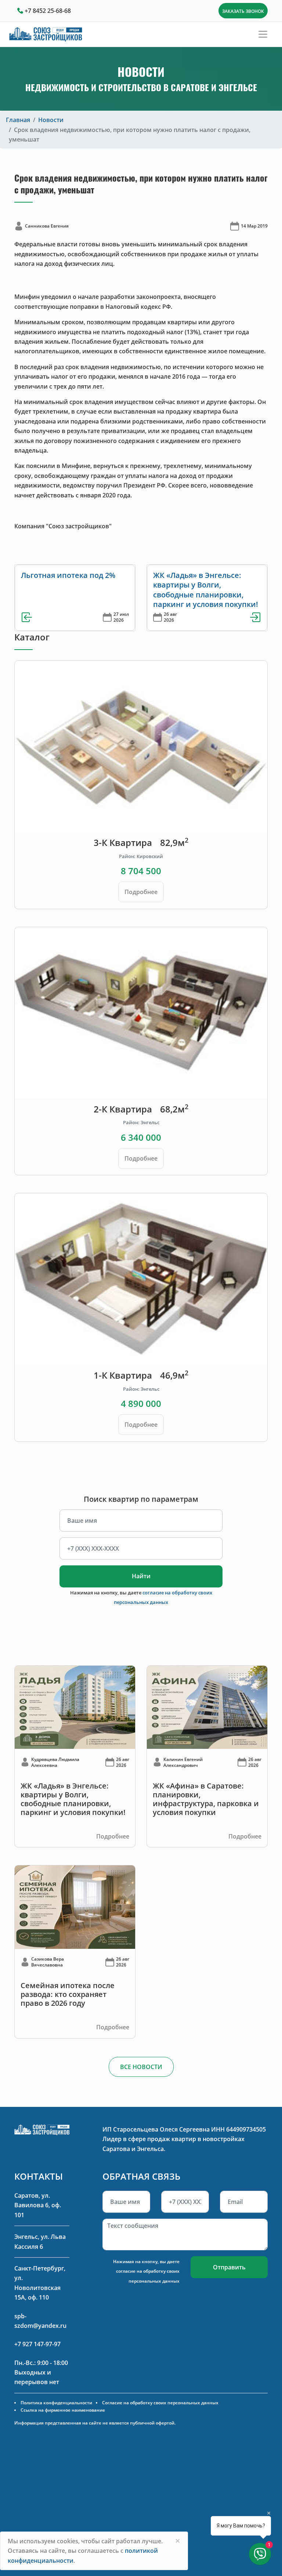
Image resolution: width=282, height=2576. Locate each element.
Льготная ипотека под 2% (68, 575)
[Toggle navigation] (263, 34)
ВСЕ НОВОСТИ (141, 2067)
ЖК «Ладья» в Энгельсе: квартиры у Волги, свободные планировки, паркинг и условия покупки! (206, 590)
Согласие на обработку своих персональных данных (160, 2403)
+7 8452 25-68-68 (48, 11)
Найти (141, 1576)
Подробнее (141, 892)
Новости (51, 120)
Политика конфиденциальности (56, 2403)
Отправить (229, 2267)
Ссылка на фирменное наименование (63, 2410)
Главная (18, 120)
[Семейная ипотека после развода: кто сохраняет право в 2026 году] (75, 1907)
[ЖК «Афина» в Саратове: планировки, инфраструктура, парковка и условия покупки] (207, 1707)
